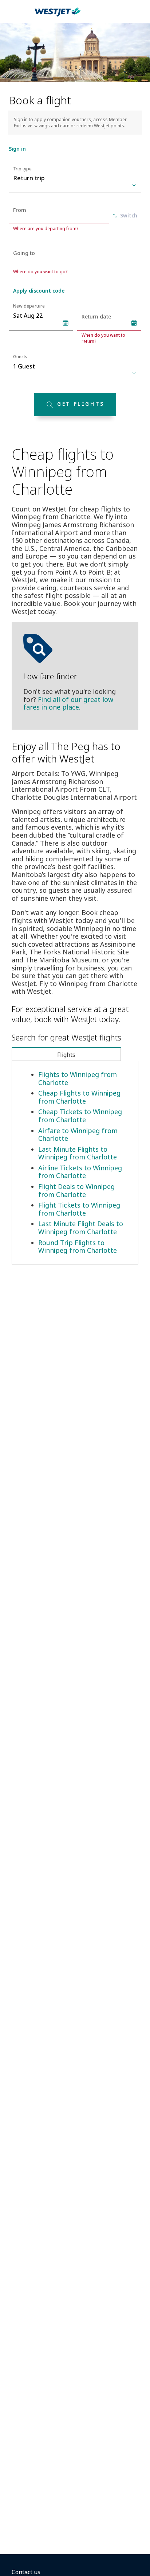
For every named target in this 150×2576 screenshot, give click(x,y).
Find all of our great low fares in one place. (68, 703)
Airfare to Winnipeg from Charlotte (78, 1135)
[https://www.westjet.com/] (58, 16)
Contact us (26, 2572)
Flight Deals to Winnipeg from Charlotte (76, 1190)
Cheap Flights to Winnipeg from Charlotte (79, 1097)
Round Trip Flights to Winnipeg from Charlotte (78, 1247)
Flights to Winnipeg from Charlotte (78, 1078)
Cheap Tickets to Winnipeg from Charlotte (80, 1116)
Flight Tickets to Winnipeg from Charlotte (79, 1209)
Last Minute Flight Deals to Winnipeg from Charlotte (81, 1228)
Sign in (17, 149)
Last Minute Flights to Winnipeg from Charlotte (78, 1153)
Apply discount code (39, 291)
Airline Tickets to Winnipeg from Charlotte (80, 1172)
